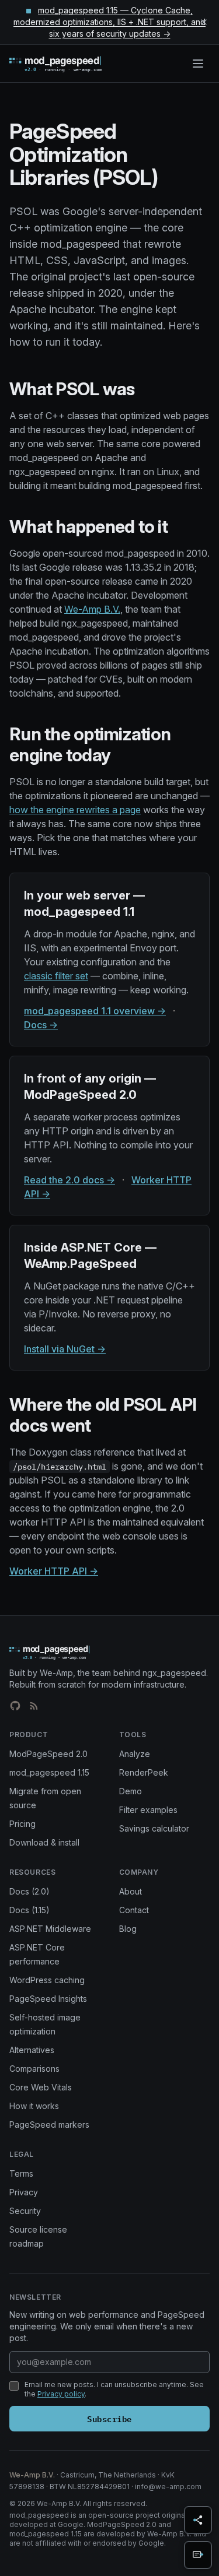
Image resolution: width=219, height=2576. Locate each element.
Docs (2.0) (29, 1891)
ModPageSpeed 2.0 (48, 1754)
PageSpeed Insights (48, 1999)
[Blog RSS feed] (34, 1706)
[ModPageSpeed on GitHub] (15, 1706)
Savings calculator (154, 1828)
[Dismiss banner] (204, 22)
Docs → (41, 1025)
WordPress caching (47, 1980)
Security (25, 2211)
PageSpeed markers (49, 2125)
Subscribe (109, 2418)
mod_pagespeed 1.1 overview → (95, 1011)
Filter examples (148, 1810)
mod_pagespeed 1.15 (49, 1772)
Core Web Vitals (41, 2087)
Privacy (24, 2192)
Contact (134, 1910)
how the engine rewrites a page (75, 810)
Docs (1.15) (29, 1910)
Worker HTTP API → (54, 1571)
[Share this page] (198, 2520)
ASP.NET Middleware (50, 1929)
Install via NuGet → (65, 1349)
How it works (34, 2106)
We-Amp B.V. (92, 609)
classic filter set (56, 976)
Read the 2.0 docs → (69, 1180)
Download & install (44, 1842)
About (131, 1891)
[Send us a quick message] (198, 2555)
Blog (128, 1929)
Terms (21, 2173)
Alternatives (32, 2050)
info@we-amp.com (168, 2487)
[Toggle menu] (198, 64)
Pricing (22, 1824)
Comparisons (34, 2069)
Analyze (135, 1754)
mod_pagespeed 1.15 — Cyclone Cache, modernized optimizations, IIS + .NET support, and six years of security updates (109, 22)
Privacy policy (61, 2394)
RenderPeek (144, 1772)
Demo (131, 1791)
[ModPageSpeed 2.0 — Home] (72, 64)
